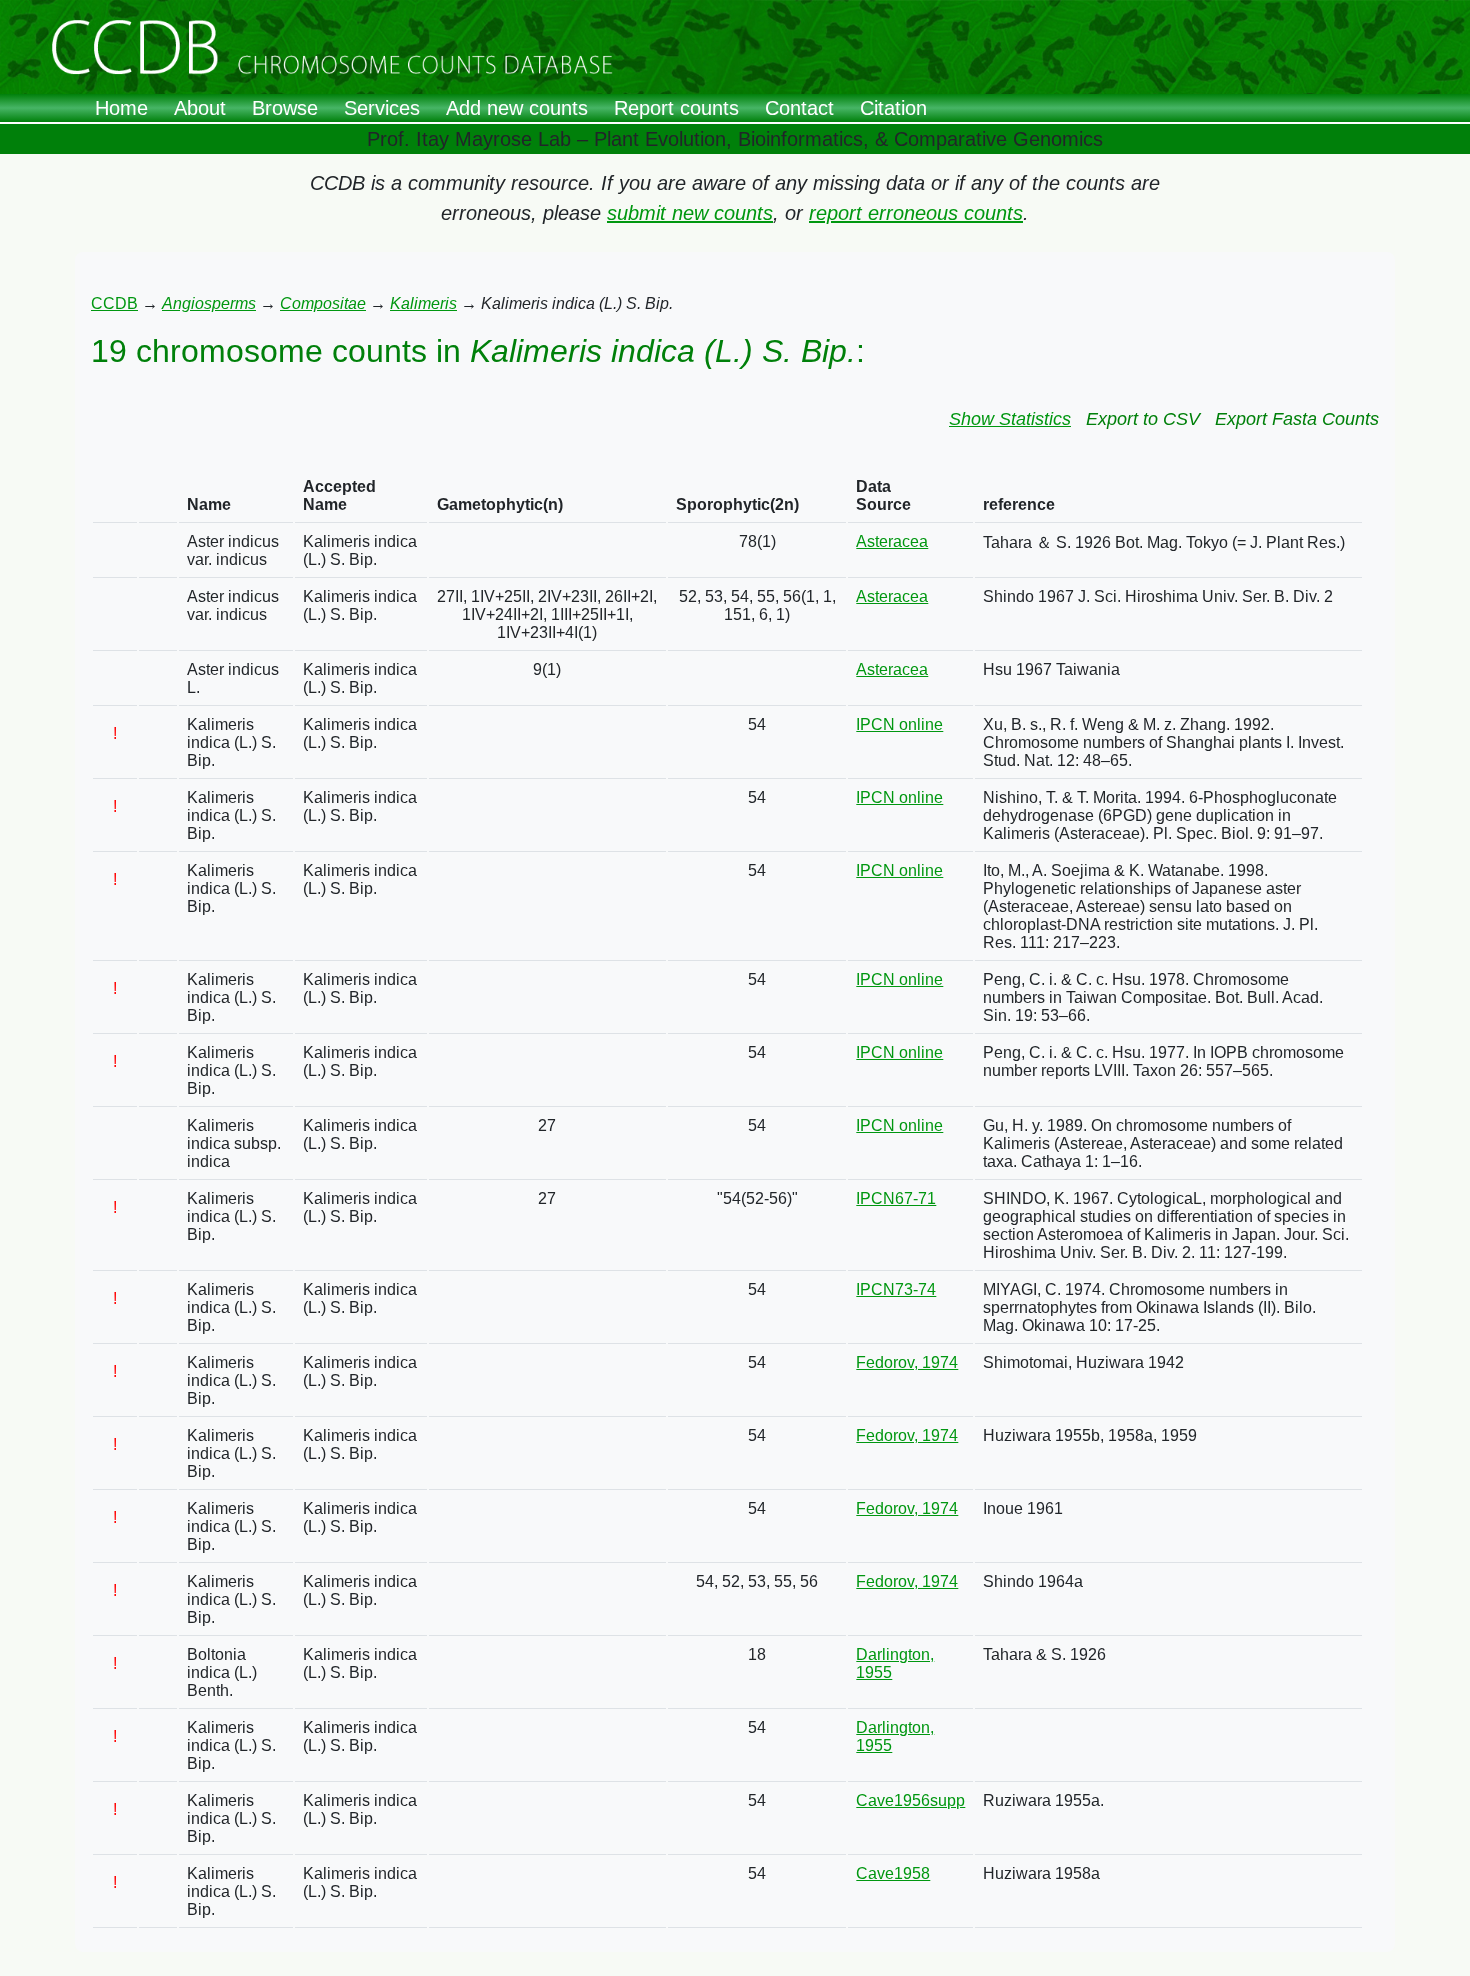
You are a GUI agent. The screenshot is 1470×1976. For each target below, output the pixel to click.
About (200, 108)
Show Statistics (1010, 419)
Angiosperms (209, 303)
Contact (799, 108)
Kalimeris (423, 303)
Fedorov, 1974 (907, 1362)
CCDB (114, 303)
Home (121, 108)
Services (382, 108)
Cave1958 (893, 1873)
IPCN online (899, 724)
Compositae (323, 303)
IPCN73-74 (896, 1289)
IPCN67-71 (896, 1198)
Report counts (676, 108)
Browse (285, 108)
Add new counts (517, 108)
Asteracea (892, 541)
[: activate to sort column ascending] (115, 496)
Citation (893, 108)
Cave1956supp (910, 1800)
